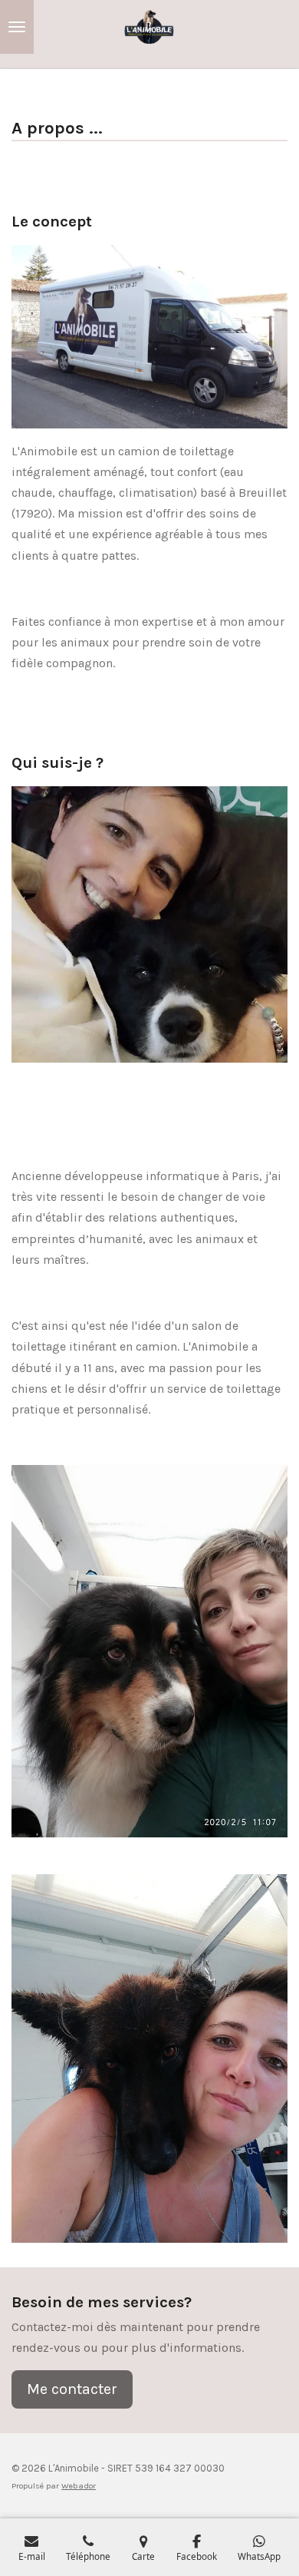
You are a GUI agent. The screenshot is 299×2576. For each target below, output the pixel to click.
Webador (79, 2486)
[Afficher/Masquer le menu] (17, 27)
